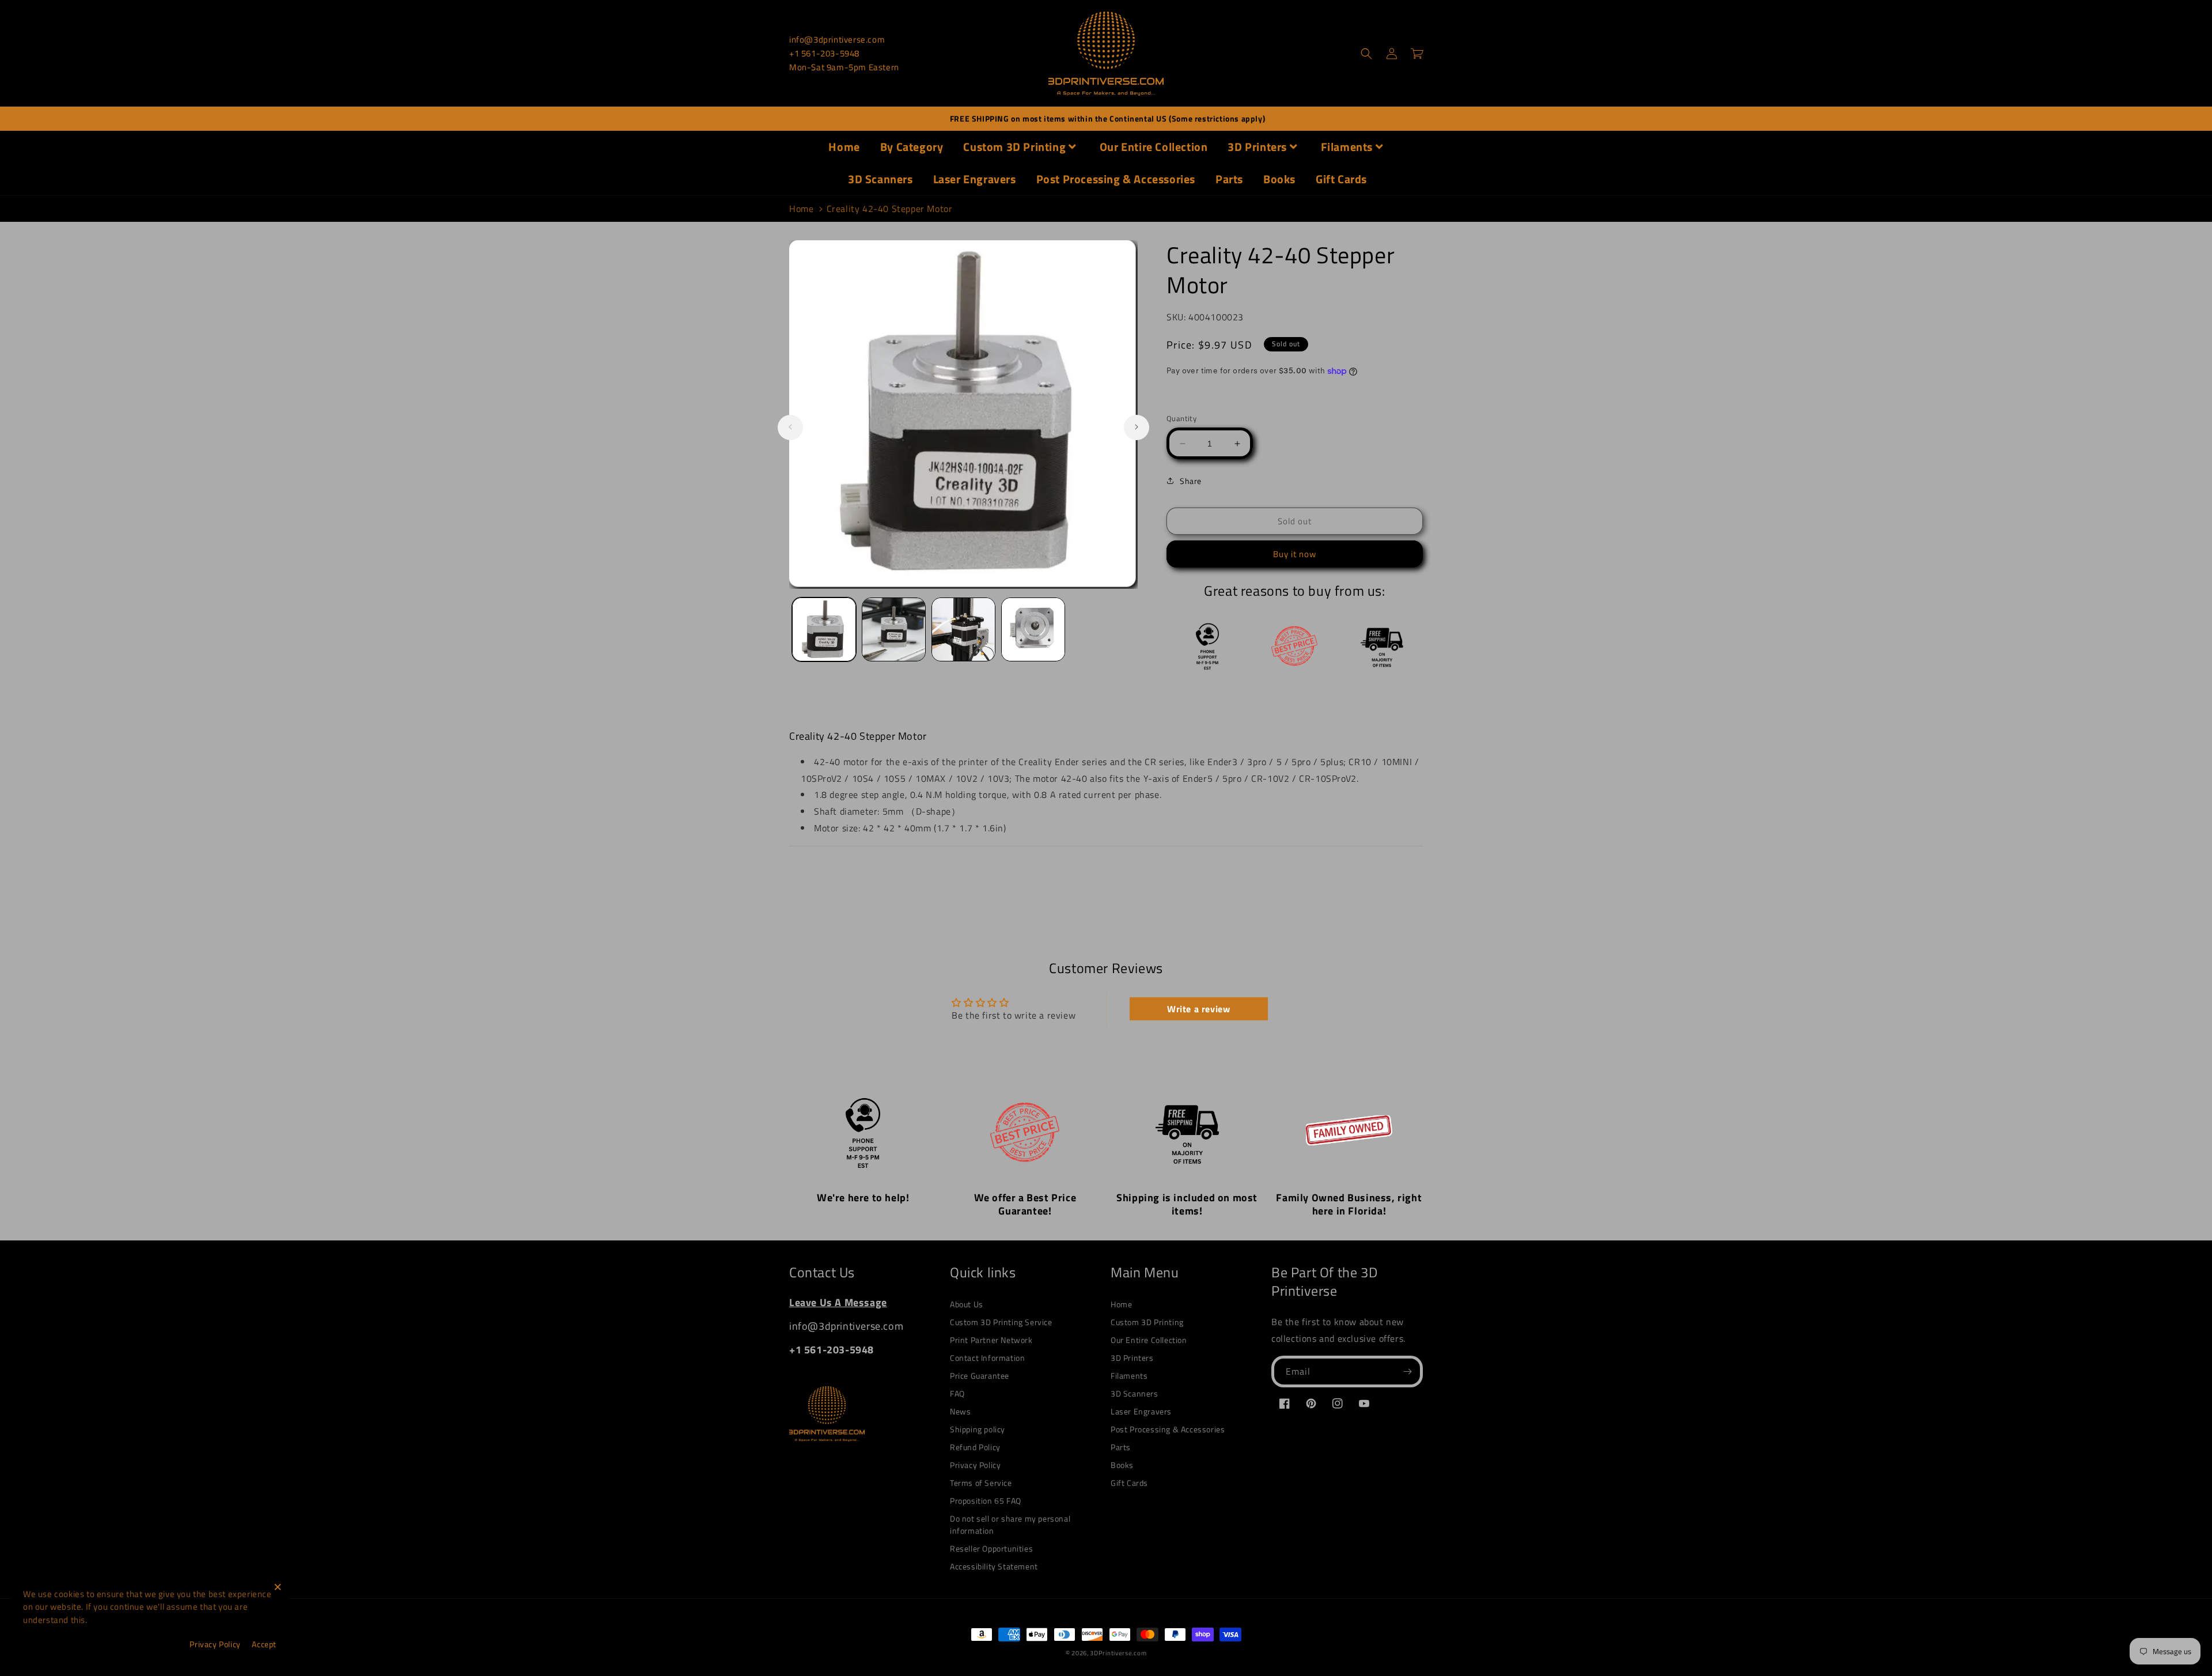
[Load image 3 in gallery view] (963, 629)
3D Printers (1257, 147)
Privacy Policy (975, 1465)
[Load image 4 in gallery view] (1033, 629)
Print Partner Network (991, 1340)
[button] (1366, 54)
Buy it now (1295, 554)
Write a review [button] (1198, 1009)
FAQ (957, 1393)
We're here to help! (863, 1198)
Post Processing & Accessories (1116, 179)
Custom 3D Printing (1014, 147)
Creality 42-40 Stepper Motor (890, 209)
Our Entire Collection (1154, 147)
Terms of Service (981, 1483)
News (960, 1411)
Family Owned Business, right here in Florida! (1349, 1204)
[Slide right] (1137, 427)
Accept (264, 1644)
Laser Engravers (975, 179)
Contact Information (987, 1358)
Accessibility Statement (994, 1566)
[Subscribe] (1407, 1372)
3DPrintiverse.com (1118, 1653)
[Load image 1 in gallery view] (824, 629)
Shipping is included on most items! (1187, 1204)
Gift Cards (1341, 179)
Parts (1229, 179)
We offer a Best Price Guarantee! (1025, 1204)
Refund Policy (975, 1447)
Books (1279, 179)
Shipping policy (978, 1429)
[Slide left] (790, 427)
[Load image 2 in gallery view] (894, 629)
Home (844, 147)
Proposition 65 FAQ (986, 1501)
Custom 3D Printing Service (1001, 1322)
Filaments (1347, 147)
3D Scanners (880, 179)
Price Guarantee (980, 1376)
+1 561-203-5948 (824, 53)
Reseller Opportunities (991, 1548)
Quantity (1181, 419)
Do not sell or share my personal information (1010, 1524)
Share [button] (1191, 481)
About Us (967, 1304)
